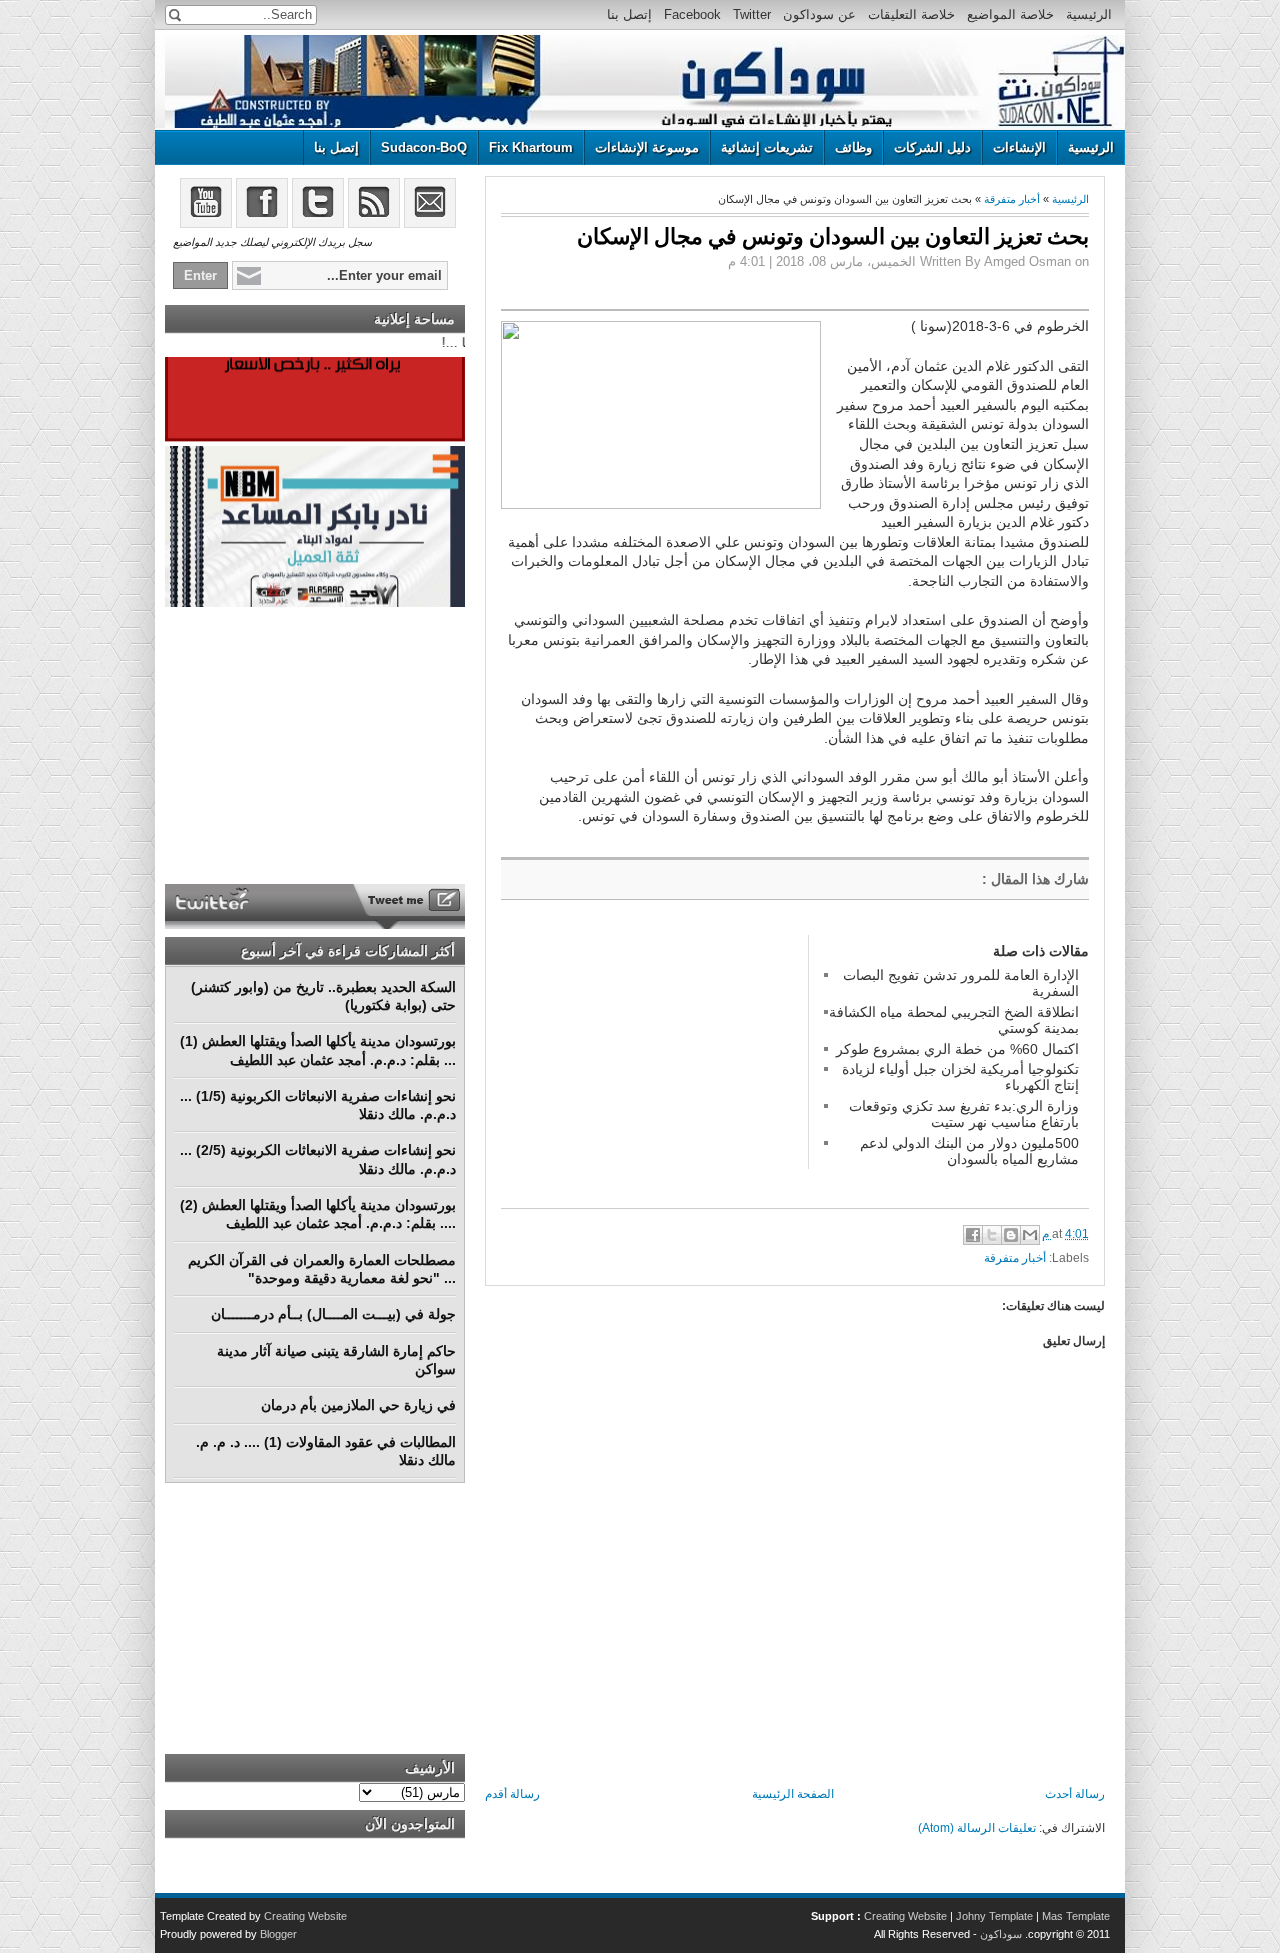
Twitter (752, 14)
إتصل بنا (629, 14)
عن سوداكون (819, 14)
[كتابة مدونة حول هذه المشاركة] (1011, 1235)
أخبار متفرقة (1012, 199)
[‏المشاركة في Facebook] (973, 1235)
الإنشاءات (1019, 147)
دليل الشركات (932, 147)
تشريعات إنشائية (767, 147)
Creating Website (905, 1916)
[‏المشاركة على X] (992, 1235)
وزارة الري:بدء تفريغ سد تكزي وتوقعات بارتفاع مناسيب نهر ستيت (964, 1114)
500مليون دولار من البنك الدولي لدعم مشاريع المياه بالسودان (969, 1151)
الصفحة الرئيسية (793, 1794)
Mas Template (1076, 1916)
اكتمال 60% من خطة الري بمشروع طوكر (957, 1049)
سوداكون (1001, 1934)
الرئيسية (1089, 14)
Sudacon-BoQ (424, 147)
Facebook (692, 14)
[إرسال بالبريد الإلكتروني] (1030, 1235)
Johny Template (994, 1916)
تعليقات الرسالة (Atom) (977, 1828)
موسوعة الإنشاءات (647, 147)
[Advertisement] (651, 1060)
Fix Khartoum (531, 147)
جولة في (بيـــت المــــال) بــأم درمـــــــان (333, 1314)
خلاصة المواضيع (1010, 14)
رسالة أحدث (1075, 1794)
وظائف (853, 147)
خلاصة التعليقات (911, 14)
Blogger (278, 1934)
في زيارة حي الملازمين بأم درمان (358, 1405)
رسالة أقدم (512, 1794)
